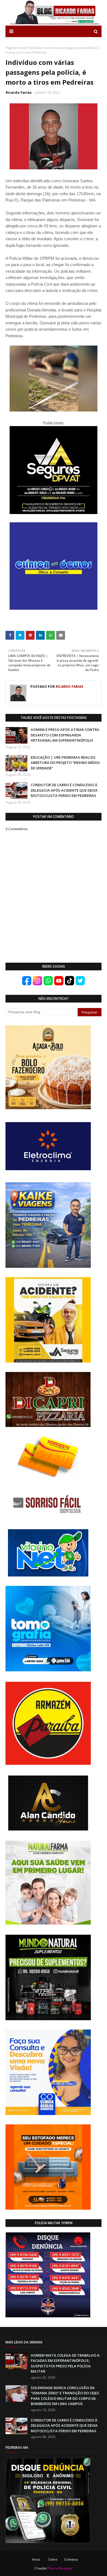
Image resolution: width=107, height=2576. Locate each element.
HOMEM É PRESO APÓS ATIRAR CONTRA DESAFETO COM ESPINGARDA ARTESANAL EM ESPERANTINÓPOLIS (65, 735)
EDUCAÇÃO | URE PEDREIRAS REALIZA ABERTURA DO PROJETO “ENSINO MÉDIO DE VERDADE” (65, 763)
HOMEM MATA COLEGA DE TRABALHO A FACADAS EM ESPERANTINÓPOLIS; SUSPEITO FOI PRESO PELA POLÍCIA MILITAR (65, 2363)
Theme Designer (60, 2568)
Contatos (71, 2559)
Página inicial (16, 48)
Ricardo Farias (19, 92)
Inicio (36, 2559)
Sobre (53, 2559)
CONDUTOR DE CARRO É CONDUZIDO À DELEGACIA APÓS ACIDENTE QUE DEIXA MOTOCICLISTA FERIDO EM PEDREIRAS (64, 790)
